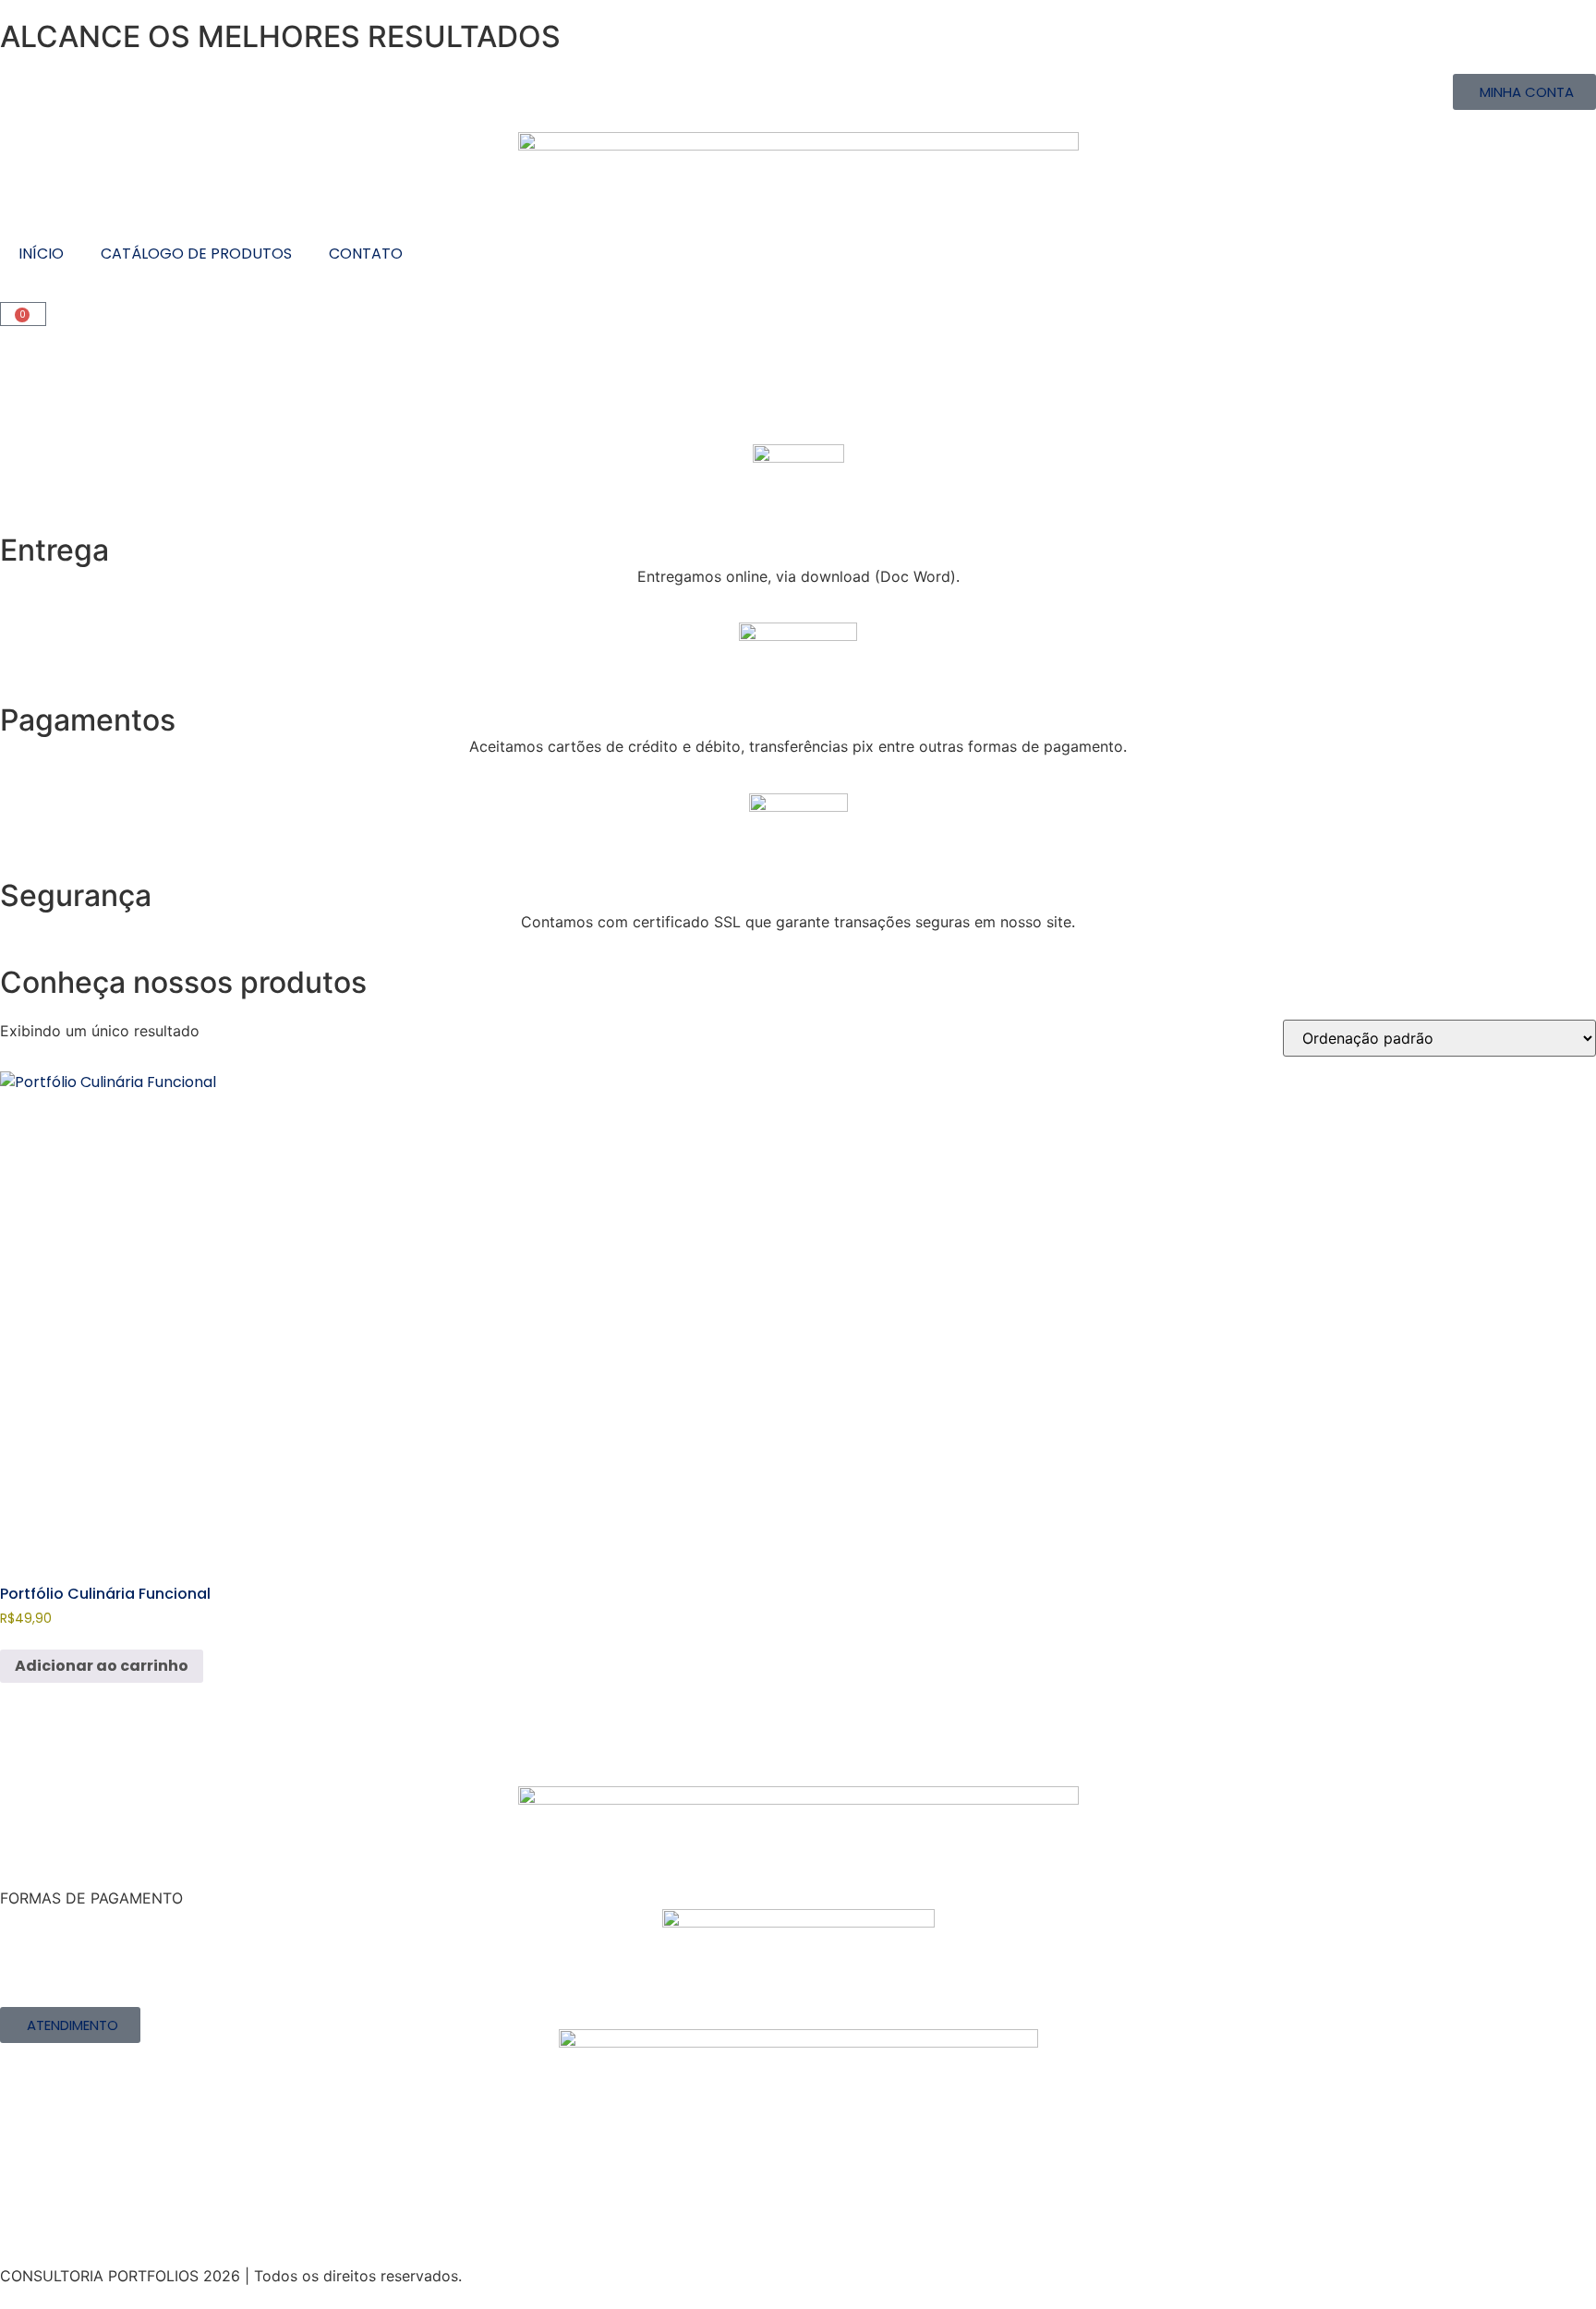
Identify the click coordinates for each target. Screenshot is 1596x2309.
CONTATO (366, 254)
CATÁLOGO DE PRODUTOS (196, 254)
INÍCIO (41, 254)
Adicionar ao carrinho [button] (102, 1666)
